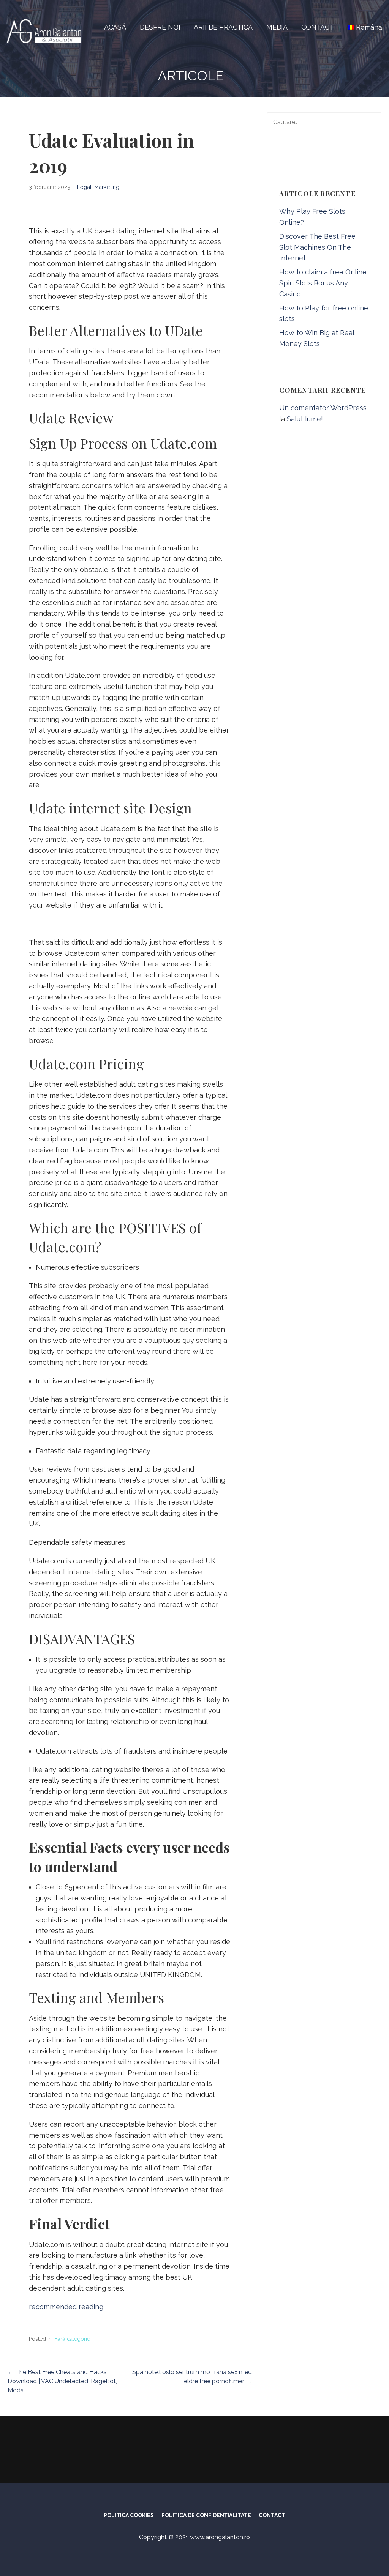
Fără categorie (72, 2339)
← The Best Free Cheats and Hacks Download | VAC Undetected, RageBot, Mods (62, 2381)
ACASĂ (115, 27)
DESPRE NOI (160, 27)
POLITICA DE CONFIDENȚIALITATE (206, 2515)
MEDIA (277, 27)
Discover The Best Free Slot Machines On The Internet (317, 247)
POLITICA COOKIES (129, 2515)
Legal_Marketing (98, 187)
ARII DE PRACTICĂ (223, 27)
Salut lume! (305, 419)
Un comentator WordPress (323, 408)
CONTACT (318, 27)
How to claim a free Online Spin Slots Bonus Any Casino (323, 283)
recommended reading (66, 2307)
